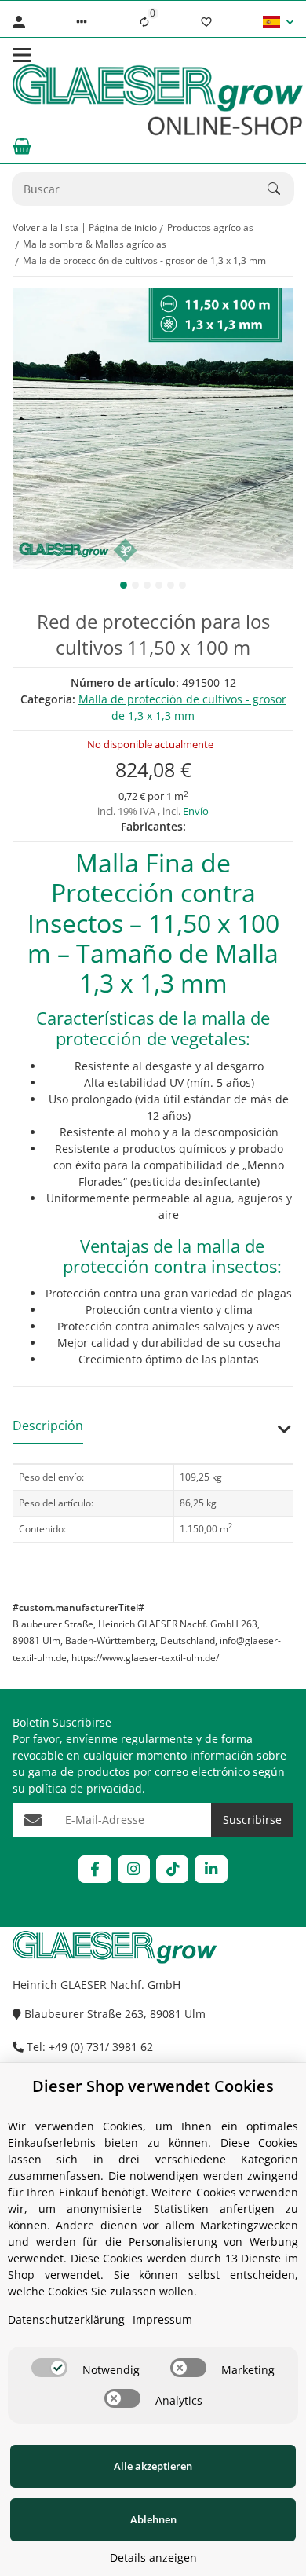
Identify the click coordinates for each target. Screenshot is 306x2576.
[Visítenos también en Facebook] (95, 1869)
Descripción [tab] (48, 1426)
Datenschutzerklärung (66, 2319)
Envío (196, 811)
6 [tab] (182, 585)
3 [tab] (147, 585)
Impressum (162, 2319)
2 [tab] (135, 585)
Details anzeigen (153, 2558)
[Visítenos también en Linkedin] (211, 1869)
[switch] (49, 2368)
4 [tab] (159, 585)
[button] (82, 22)
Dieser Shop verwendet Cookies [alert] (153, 2086)
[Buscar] (281, 189)
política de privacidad (85, 1788)
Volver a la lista (46, 228)
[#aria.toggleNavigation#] (22, 55)
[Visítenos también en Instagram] (134, 1869)
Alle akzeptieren (153, 2466)
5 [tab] (171, 585)
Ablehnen (153, 2519)
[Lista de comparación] (144, 22)
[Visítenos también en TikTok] (172, 1869)
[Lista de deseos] (206, 22)
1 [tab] (124, 585)
